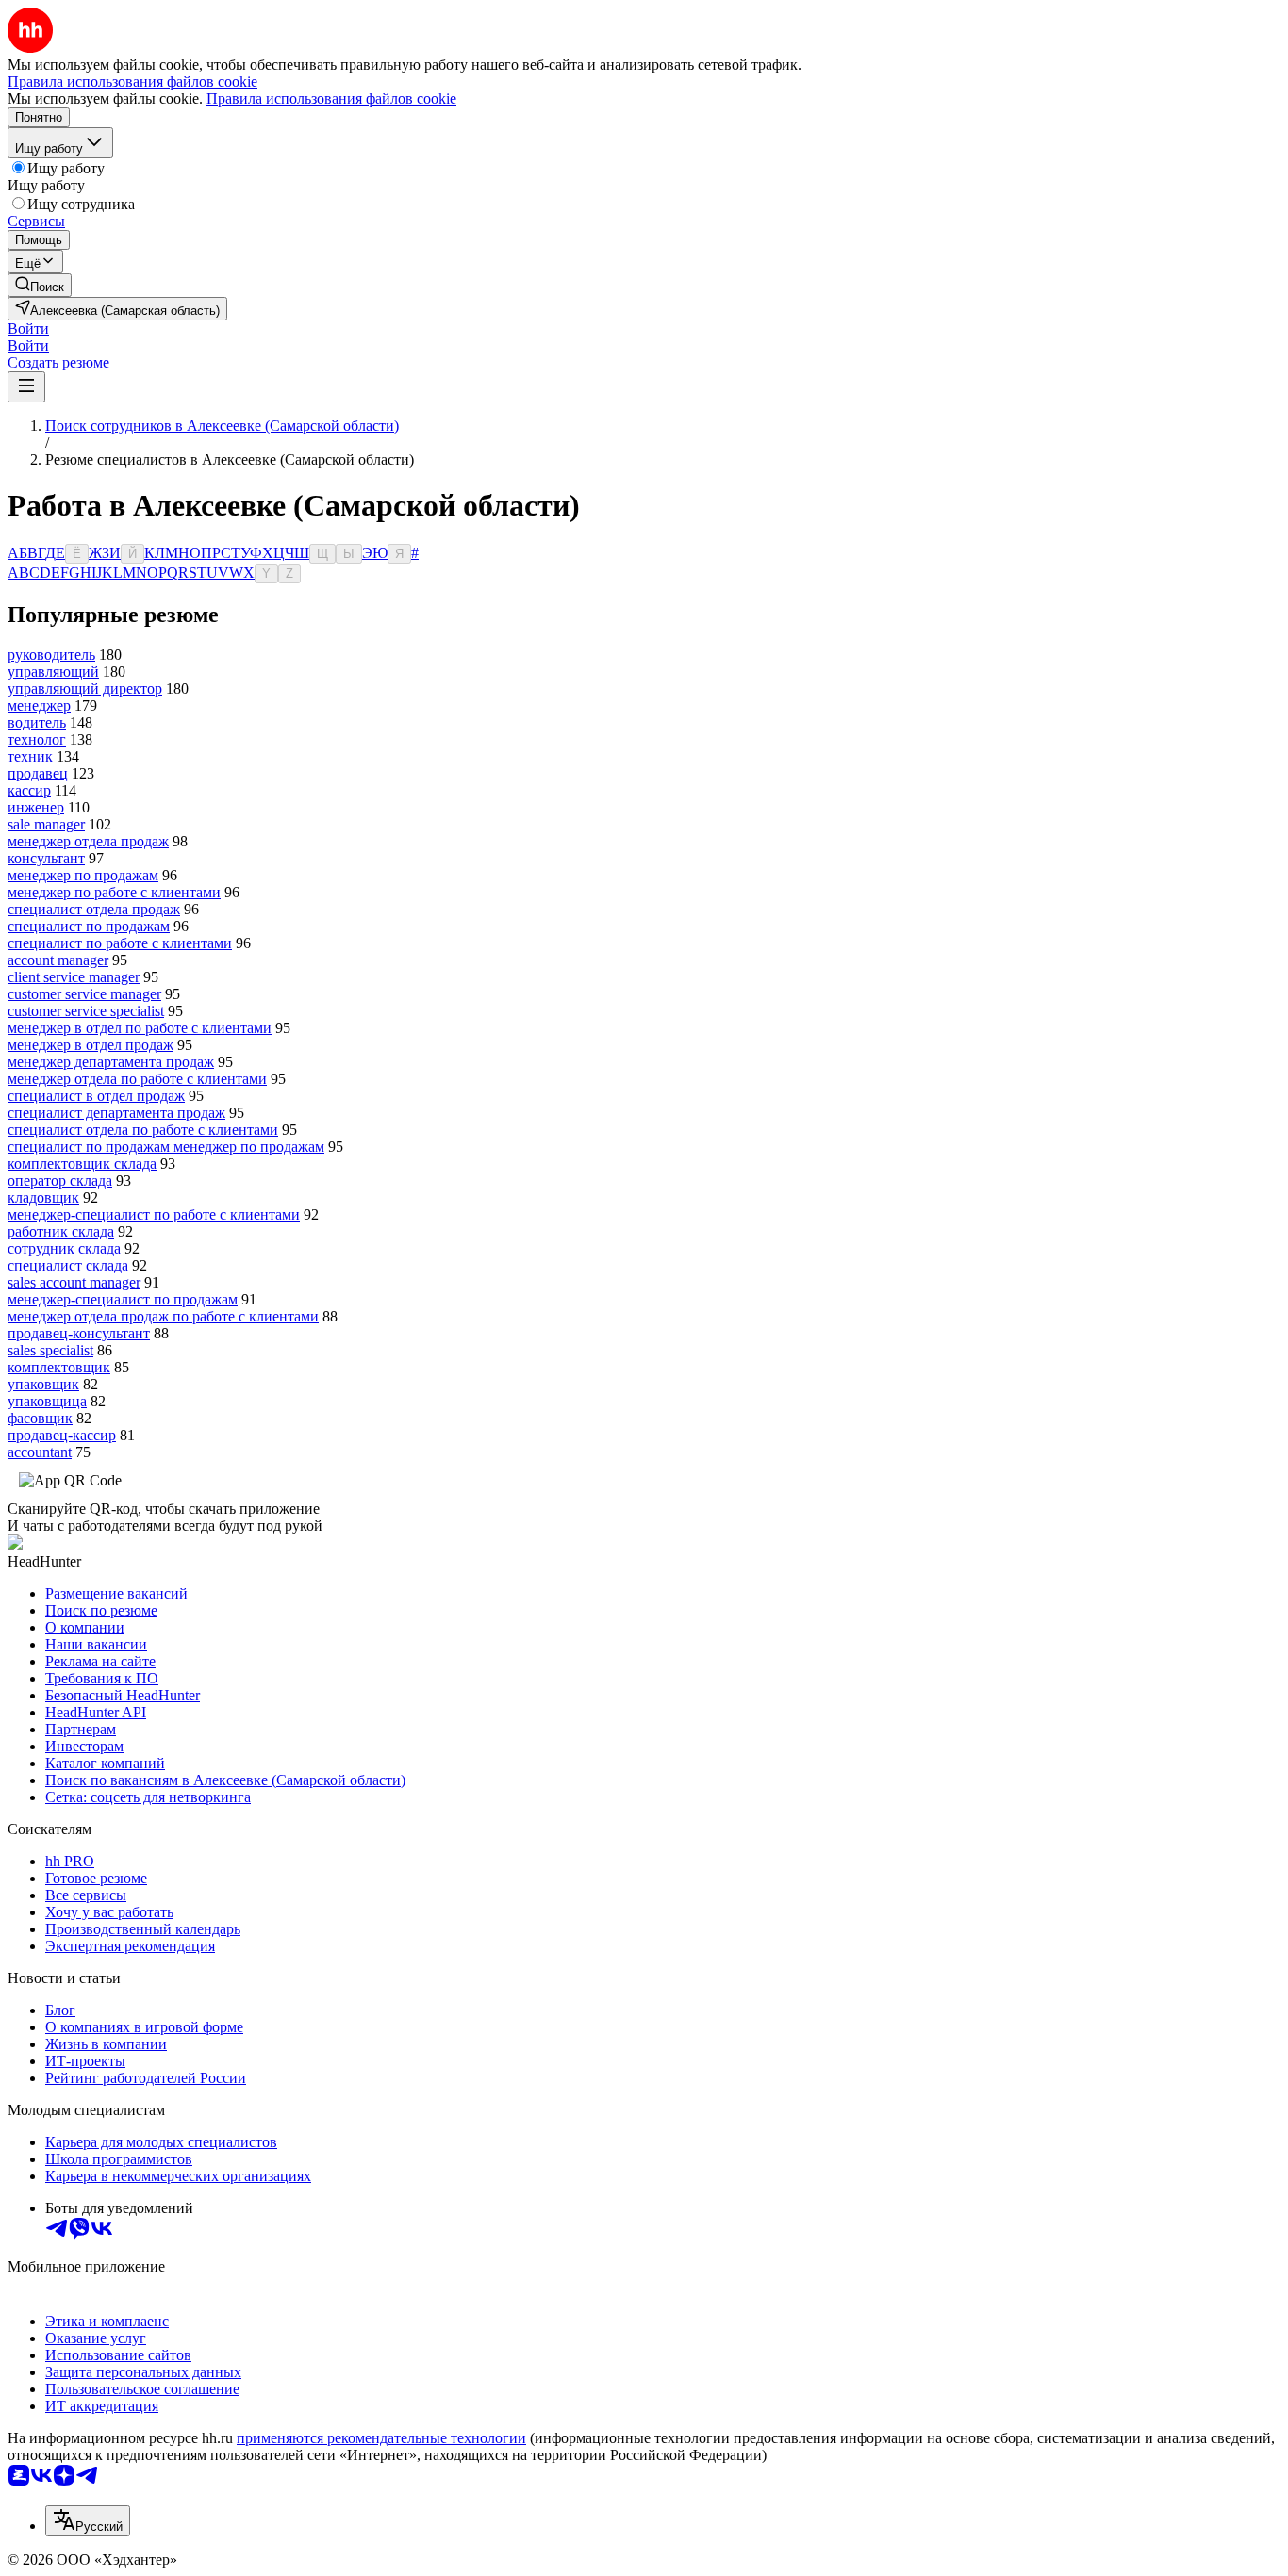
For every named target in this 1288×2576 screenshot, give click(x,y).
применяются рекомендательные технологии (381, 2438)
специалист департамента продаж (116, 1113)
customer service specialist (86, 1011)
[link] (40, 285)
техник (30, 756)
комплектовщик (59, 1367)
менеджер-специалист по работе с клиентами (154, 1214)
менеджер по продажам (83, 875)
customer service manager (84, 994)
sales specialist (50, 1350)
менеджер (39, 706)
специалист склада (68, 1265)
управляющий (53, 672)
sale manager (46, 824)
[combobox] (88, 2521)
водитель (37, 722)
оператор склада (60, 1181)
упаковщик (43, 1384)
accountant (40, 1452)
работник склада (61, 1231)
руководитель (51, 655)
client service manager (74, 977)
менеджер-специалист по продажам (123, 1299)
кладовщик (43, 1198)
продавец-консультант (79, 1333)
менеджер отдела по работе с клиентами (137, 1079)
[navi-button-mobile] (26, 387)
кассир (29, 790)
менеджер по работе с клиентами (114, 892)
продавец (38, 773)
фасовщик (40, 1418)
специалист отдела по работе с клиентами (143, 1130)
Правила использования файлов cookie (331, 98)
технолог (37, 739)
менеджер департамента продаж (111, 1062)
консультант (46, 858)
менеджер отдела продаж (88, 841)
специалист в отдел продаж (96, 1096)
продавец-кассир (62, 1435)
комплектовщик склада (82, 1164)
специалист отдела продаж (94, 909)
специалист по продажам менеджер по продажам (166, 1147)
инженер (36, 807)
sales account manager (74, 1282)
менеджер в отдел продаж (91, 1045)
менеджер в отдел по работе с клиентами (140, 1028)
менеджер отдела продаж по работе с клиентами (163, 1316)
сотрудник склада (64, 1248)
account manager (58, 960)
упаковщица (47, 1401)
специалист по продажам (89, 926)
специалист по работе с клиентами (120, 943)
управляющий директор (85, 689)
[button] (28, 328)
